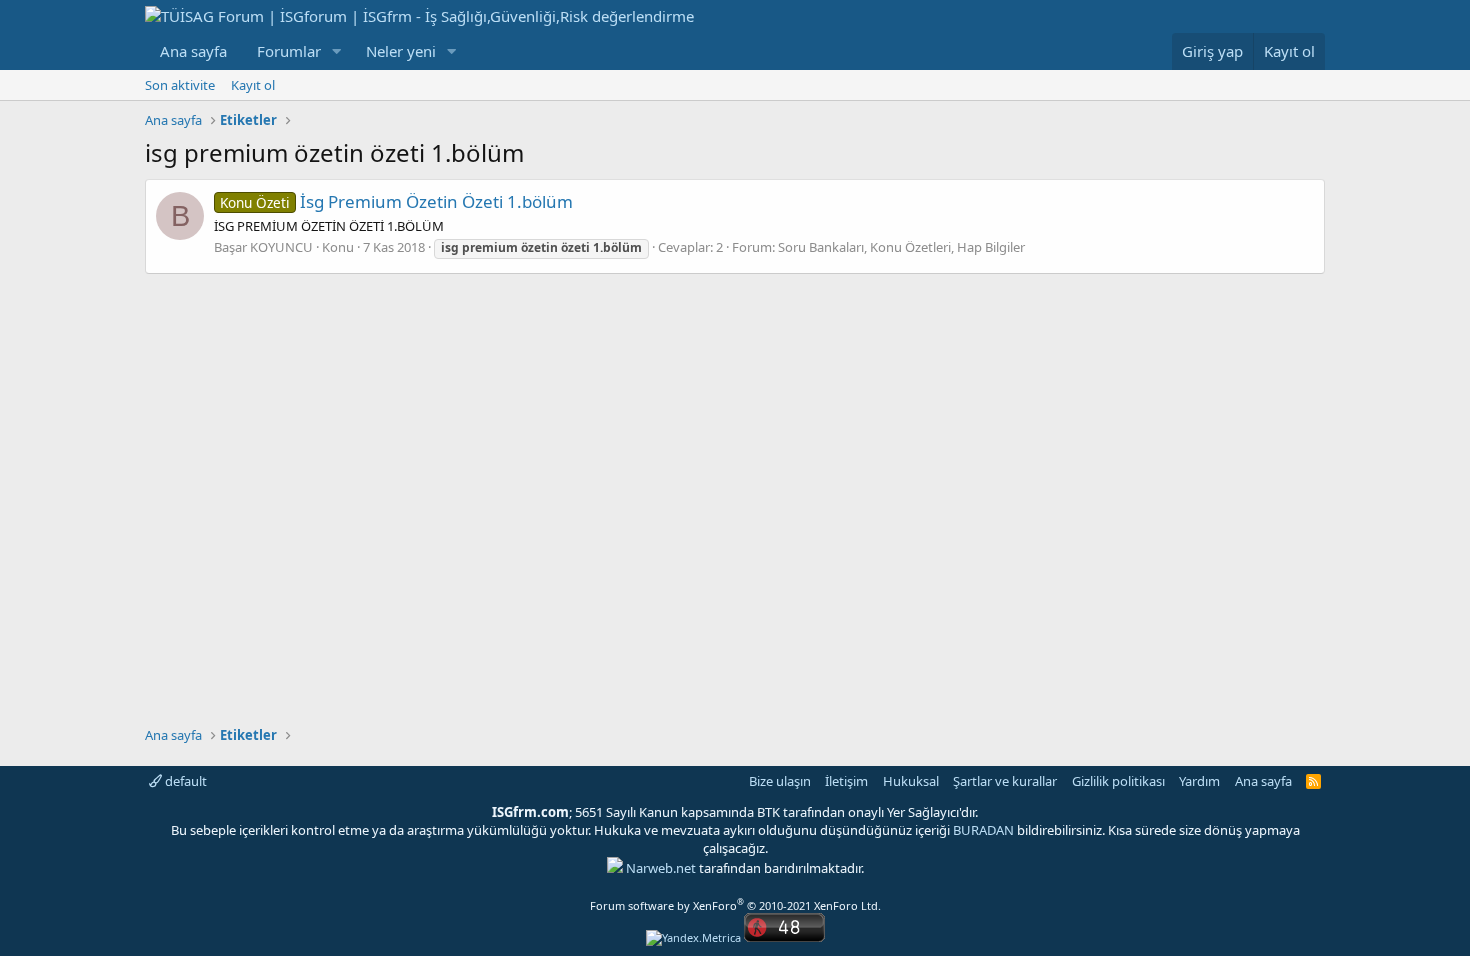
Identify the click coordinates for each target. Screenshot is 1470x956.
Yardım (1199, 781)
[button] (337, 51)
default (184, 781)
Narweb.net (661, 868)
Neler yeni (401, 51)
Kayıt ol (253, 85)
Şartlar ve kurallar (1005, 781)
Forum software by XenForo (735, 905)
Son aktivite (180, 85)
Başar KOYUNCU (263, 247)
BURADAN (983, 830)
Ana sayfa (193, 51)
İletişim (846, 781)
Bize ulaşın (780, 781)
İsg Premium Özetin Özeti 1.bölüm (396, 201)
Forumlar (289, 51)
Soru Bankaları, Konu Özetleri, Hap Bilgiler (901, 247)
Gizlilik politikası (1118, 781)
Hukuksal (911, 781)
